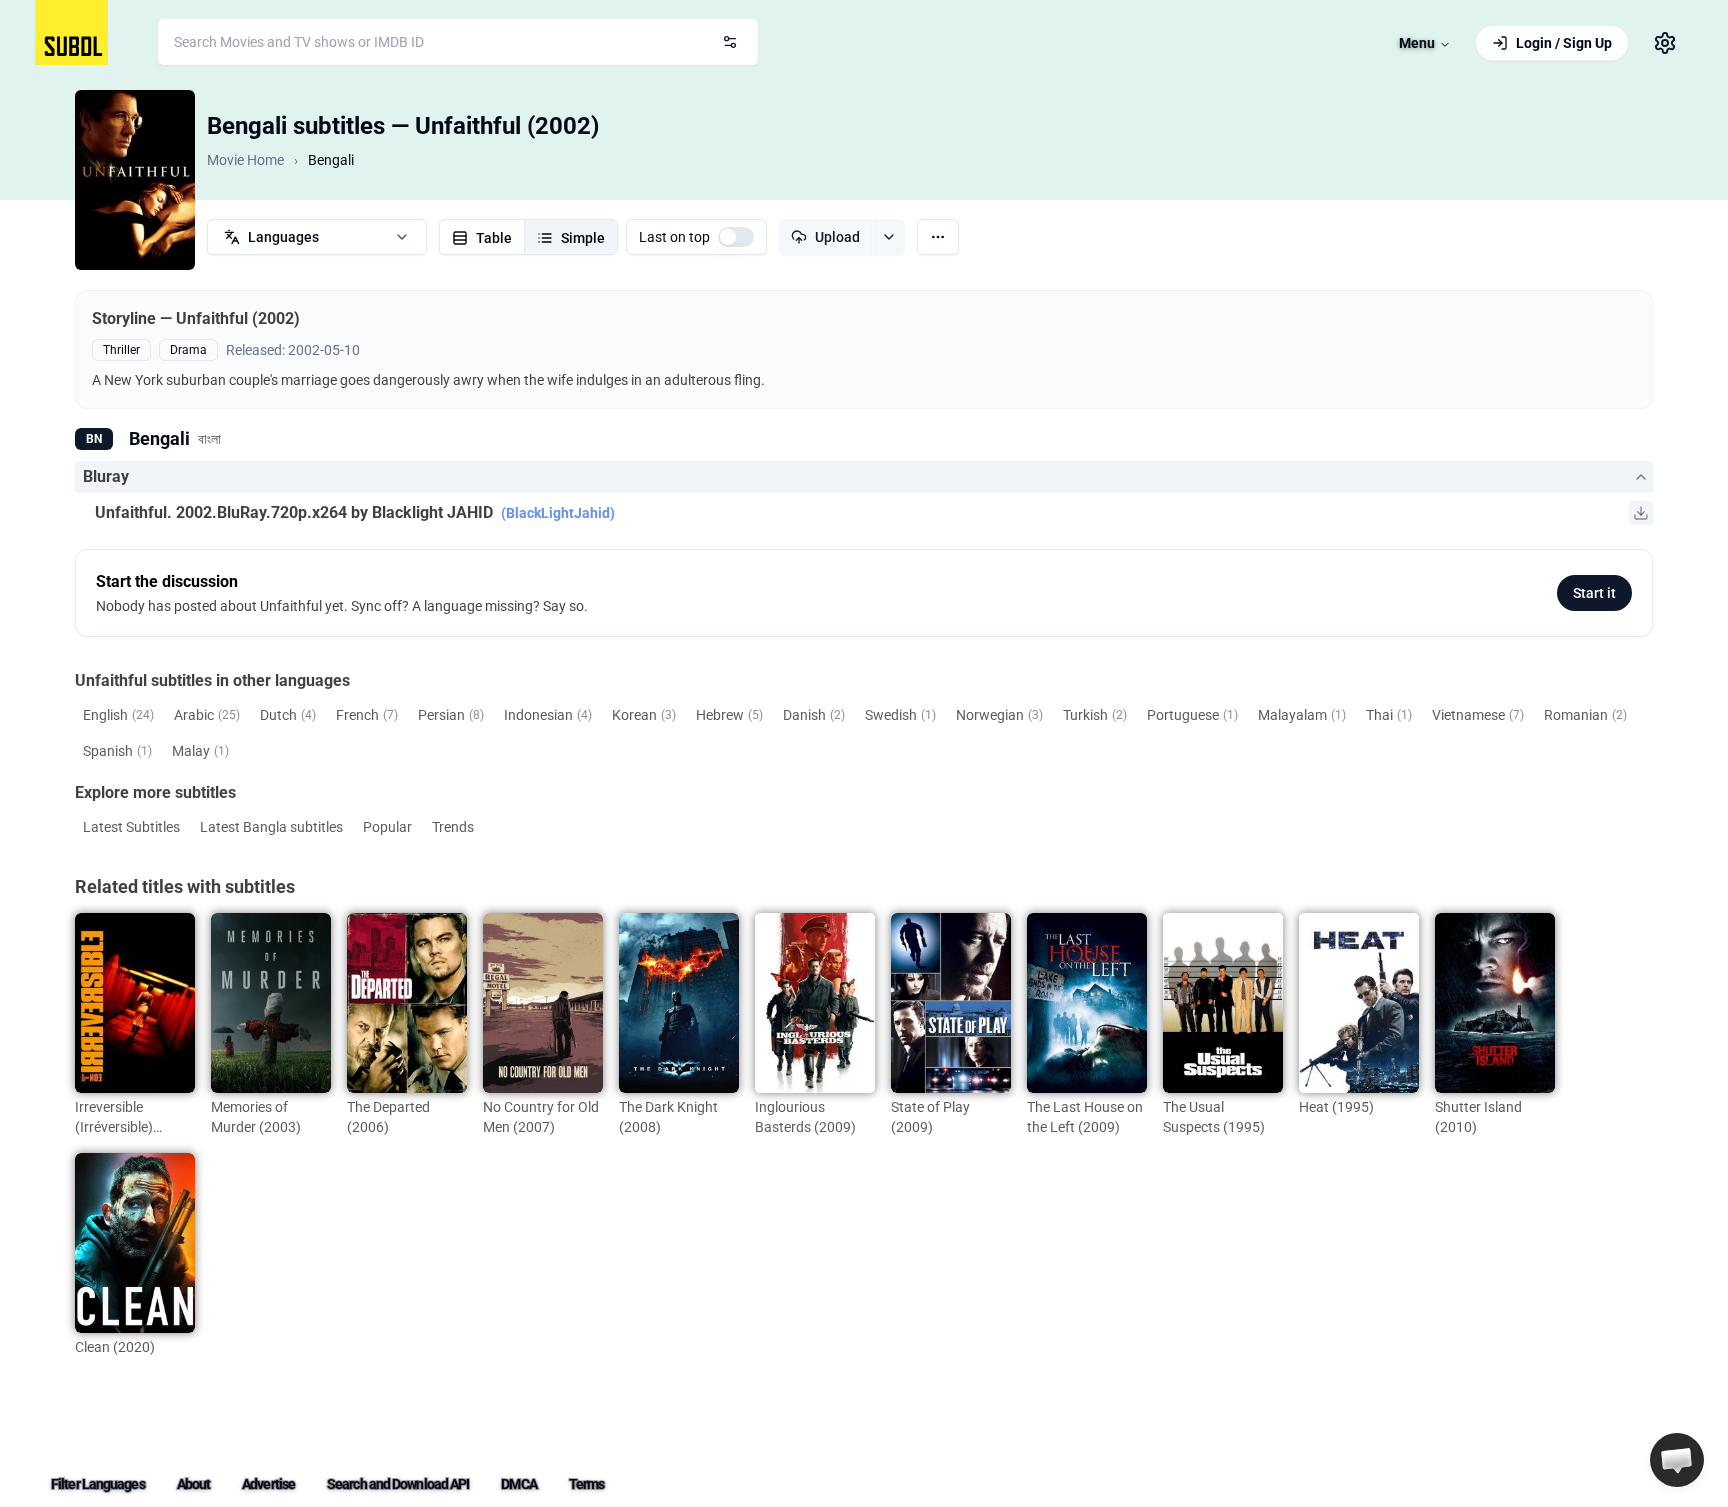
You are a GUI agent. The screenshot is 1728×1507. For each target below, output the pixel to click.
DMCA (518, 1484)
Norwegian (999, 715)
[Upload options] (888, 237)
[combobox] (458, 42)
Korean (644, 715)
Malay (200, 751)
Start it (1594, 593)
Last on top (674, 237)
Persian (451, 715)
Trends (453, 827)
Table (494, 238)
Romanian (1585, 715)
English (118, 715)
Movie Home (245, 160)
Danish (814, 715)
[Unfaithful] (135, 180)
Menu (1417, 43)
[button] (1677, 1460)
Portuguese (1192, 715)
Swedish (900, 715)
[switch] (736, 237)
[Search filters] (730, 42)
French (367, 715)
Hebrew (729, 715)
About (194, 1484)
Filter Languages (98, 1484)
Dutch (288, 715)
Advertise (268, 1484)
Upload (837, 237)
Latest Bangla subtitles (271, 827)
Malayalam (1302, 715)
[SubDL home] (71, 32)
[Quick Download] (1641, 513)
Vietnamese (1478, 715)
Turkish (1095, 715)
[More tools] (938, 237)
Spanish (117, 751)
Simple (583, 238)
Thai (1389, 715)
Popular (387, 827)
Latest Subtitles (131, 827)
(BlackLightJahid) (558, 513)
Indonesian (548, 715)
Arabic (207, 715)
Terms (587, 1484)
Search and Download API (398, 1484)
